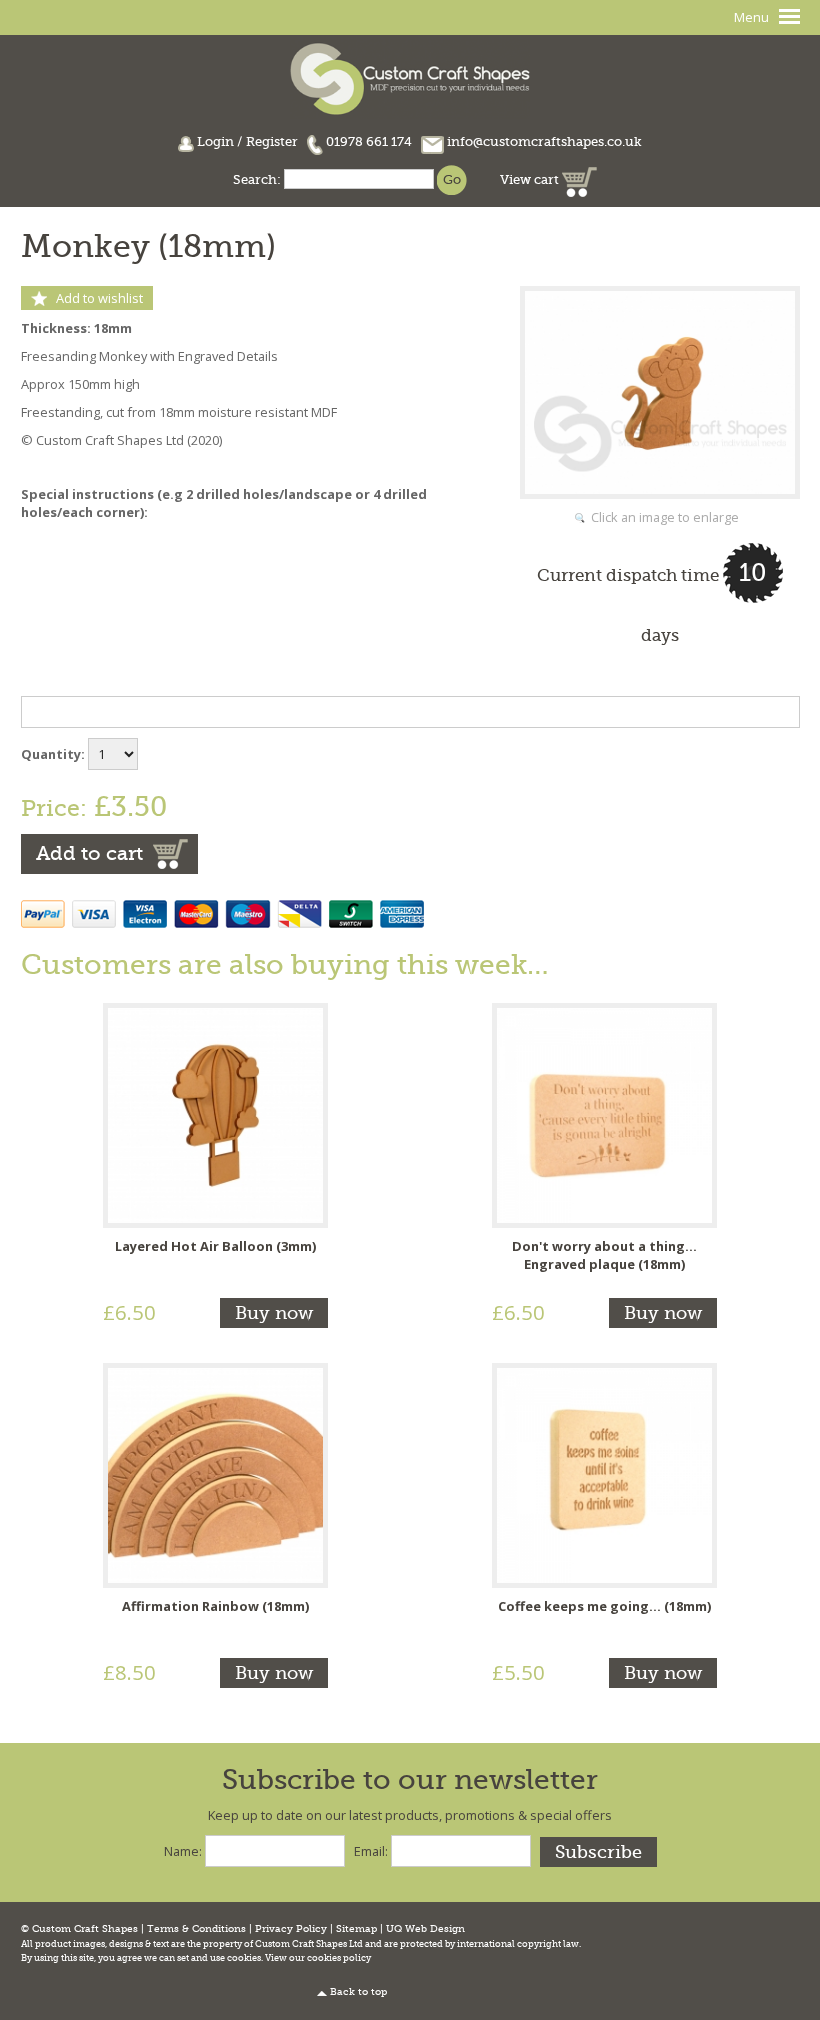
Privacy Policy (291, 1929)
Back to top (358, 1992)
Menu (751, 17)
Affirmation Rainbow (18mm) (215, 1606)
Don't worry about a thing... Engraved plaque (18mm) (604, 1255)
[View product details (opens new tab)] (215, 1114)
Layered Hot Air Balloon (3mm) (215, 1246)
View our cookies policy (318, 1958)
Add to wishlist (99, 298)
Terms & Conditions (196, 1929)
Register (272, 141)
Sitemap (356, 1929)
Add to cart (89, 853)
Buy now (274, 1313)
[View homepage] (410, 76)
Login (215, 141)
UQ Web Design (425, 1929)
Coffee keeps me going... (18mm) (604, 1606)
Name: (183, 1851)
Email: (371, 1851)
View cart (531, 179)
